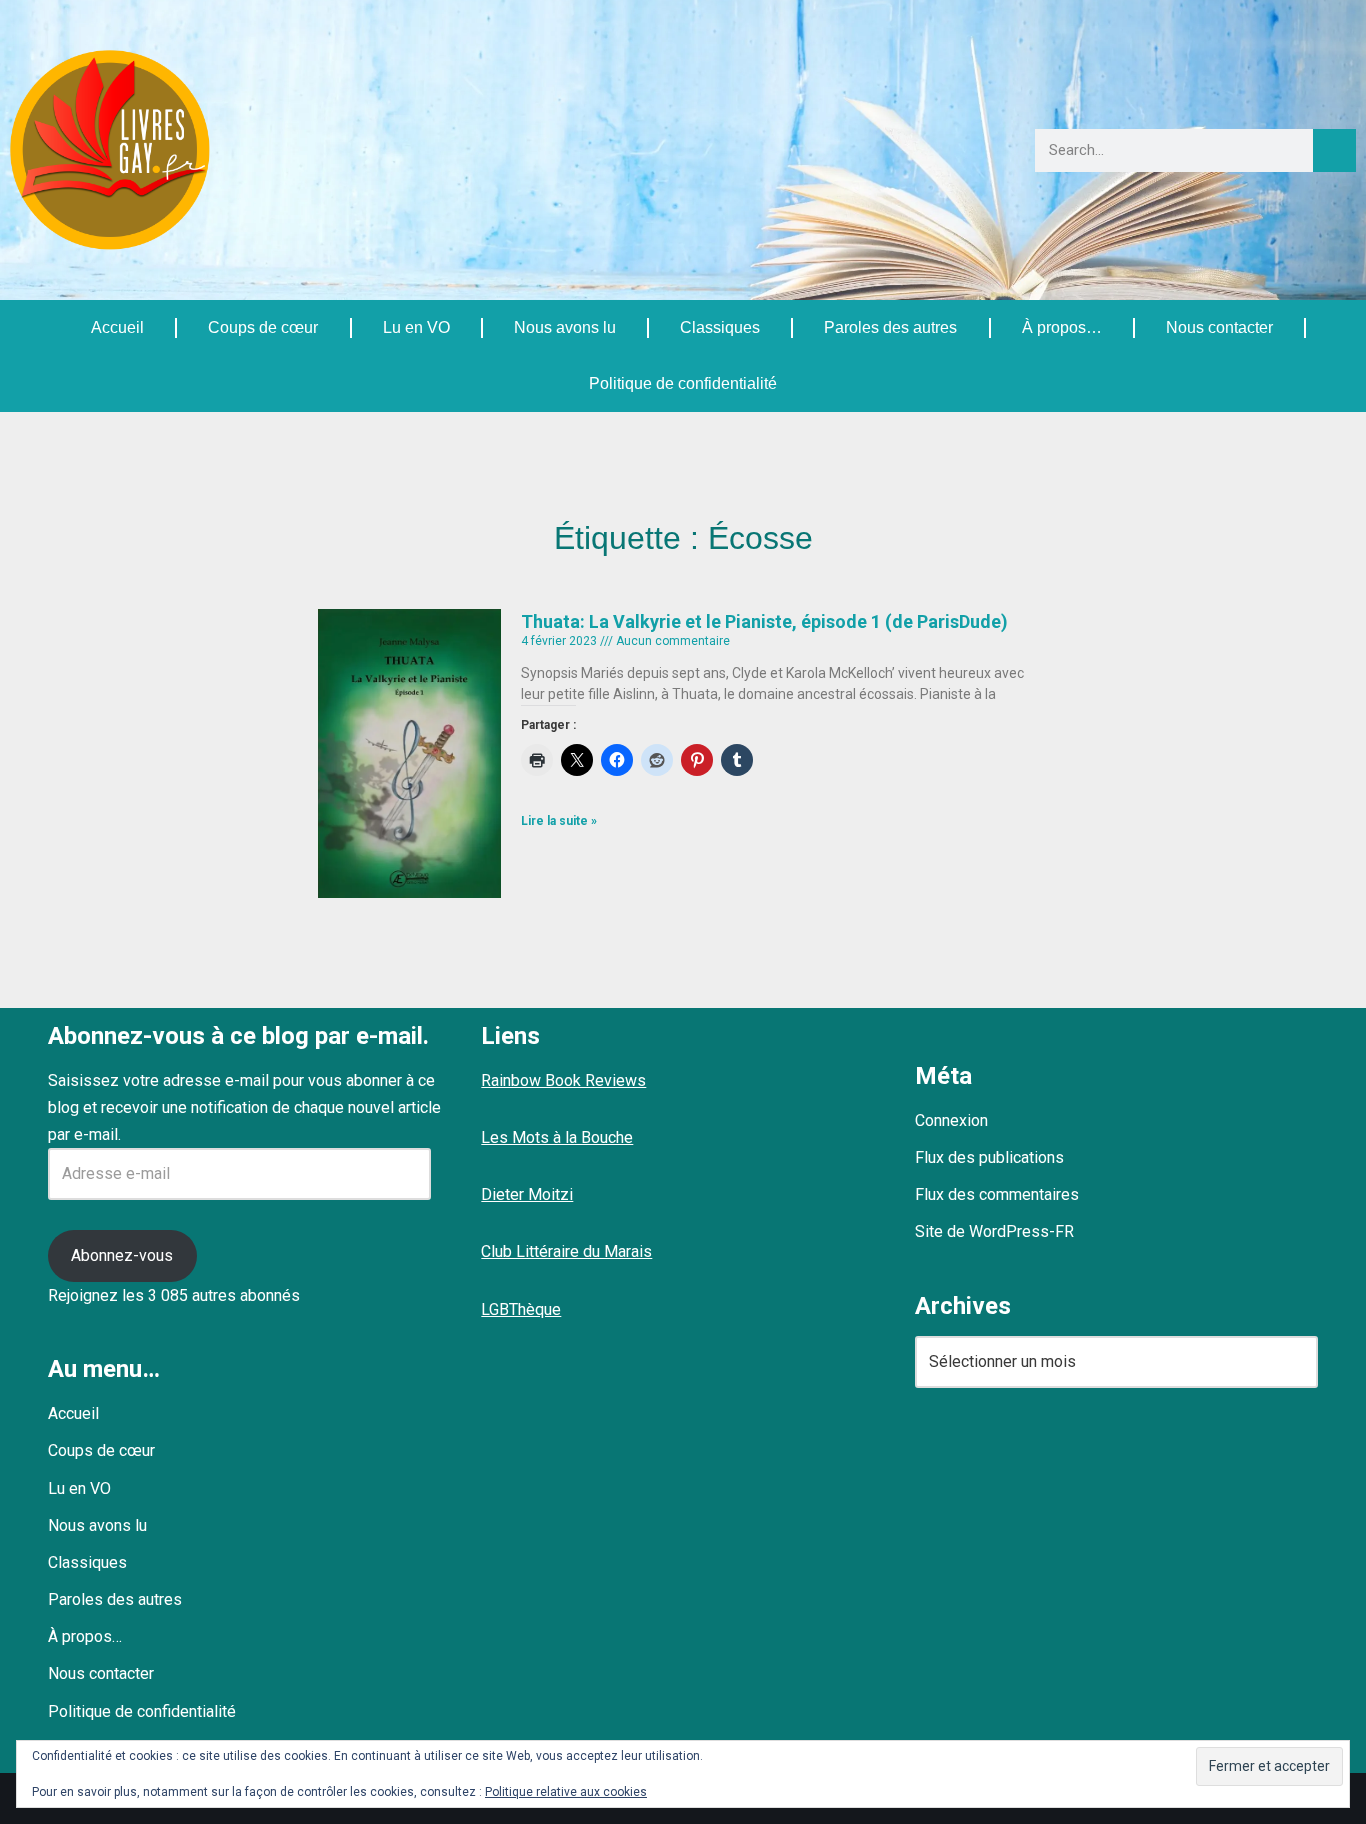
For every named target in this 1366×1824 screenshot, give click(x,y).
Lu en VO (416, 327)
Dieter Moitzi (527, 1194)
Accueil (117, 327)
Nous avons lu (565, 327)
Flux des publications (989, 1157)
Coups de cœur (263, 327)
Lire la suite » (559, 821)
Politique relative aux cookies (566, 1792)
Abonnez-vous (122, 1255)
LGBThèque (521, 1309)
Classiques (720, 327)
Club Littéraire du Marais (566, 1251)
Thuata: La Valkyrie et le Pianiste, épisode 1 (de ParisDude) (764, 621)
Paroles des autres (890, 327)
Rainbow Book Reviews (563, 1080)
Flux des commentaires (997, 1194)
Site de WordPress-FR (994, 1231)
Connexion (951, 1120)
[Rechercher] (1334, 150)
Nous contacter (1219, 327)
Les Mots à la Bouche (557, 1137)
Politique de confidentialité (683, 383)
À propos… (1062, 327)
